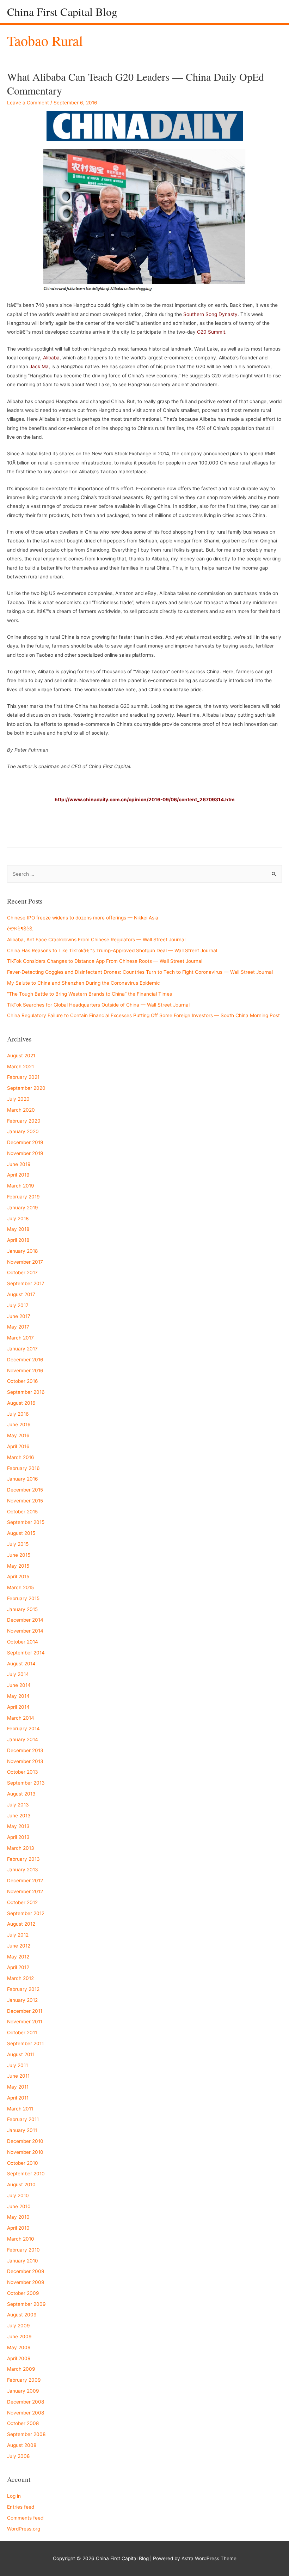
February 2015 (23, 1598)
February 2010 (23, 2250)
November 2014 (25, 1631)
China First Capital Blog (62, 11)
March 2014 (21, 1718)
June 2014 (19, 1685)
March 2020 (21, 1110)
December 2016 (25, 1360)
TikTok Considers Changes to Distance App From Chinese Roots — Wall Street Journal (105, 961)
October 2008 (23, 2423)
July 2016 (18, 1414)
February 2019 (23, 1197)
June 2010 (19, 2206)
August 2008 (22, 2445)
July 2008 (18, 2456)
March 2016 (21, 1457)
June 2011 (18, 2076)
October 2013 (23, 1772)
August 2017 (21, 1294)
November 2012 (25, 1891)
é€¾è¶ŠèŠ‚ (20, 929)
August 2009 (22, 2315)
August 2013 (21, 1794)
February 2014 (23, 1729)
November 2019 (25, 1153)
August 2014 (21, 1664)
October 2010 (23, 2163)
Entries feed (21, 2507)
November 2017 (25, 1262)
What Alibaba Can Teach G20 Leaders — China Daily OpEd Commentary (136, 83)
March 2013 (21, 1848)
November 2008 (26, 2413)
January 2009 (23, 2391)
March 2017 (20, 1338)
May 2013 (18, 1826)
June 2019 (19, 1164)
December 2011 (25, 2011)
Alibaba (51, 358)
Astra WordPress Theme (209, 2558)
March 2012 (20, 1978)
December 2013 (25, 1750)
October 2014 (23, 1642)
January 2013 (23, 1870)
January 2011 (22, 2130)
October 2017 (22, 1272)
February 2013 (23, 1859)
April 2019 (18, 1175)
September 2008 (26, 2434)
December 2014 (25, 1620)
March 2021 (20, 1067)
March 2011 (20, 2109)
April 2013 (18, 1837)
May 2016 (18, 1435)
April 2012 (18, 1967)
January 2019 (23, 1208)
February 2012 (23, 1989)
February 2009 (24, 2380)
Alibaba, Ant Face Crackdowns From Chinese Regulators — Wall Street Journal (96, 940)
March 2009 (21, 2369)
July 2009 (19, 2326)
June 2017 (19, 1316)
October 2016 (23, 1381)
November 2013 (25, 1761)
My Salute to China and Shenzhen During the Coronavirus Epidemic (84, 983)
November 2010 (25, 2152)
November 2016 (25, 1371)
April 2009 (19, 2358)
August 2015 (21, 1533)
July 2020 (18, 1099)
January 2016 (23, 1479)
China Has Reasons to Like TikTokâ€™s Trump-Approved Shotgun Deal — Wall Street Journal (112, 950)
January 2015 (22, 1609)
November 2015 (25, 1501)
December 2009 (26, 2271)
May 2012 (18, 1957)
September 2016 (26, 1392)
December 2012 (25, 1881)
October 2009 (23, 2293)
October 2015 (22, 1512)
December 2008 (26, 2402)
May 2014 (18, 1696)
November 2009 (26, 2282)
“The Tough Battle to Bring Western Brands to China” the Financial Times (90, 994)
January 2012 (22, 2000)
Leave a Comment (28, 103)
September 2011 (25, 2043)
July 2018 (18, 1219)
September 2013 (26, 1783)
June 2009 (19, 2337)
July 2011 (17, 2065)
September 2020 (26, 1088)
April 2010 (18, 2228)
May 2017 (18, 1327)
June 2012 (19, 1946)
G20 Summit (211, 332)
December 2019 (25, 1142)
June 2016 (19, 1424)
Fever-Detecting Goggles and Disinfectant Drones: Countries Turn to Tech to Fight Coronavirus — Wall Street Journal (140, 972)
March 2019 (21, 1186)
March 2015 (20, 1587)
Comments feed (25, 2518)
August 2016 (21, 1403)
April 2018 (18, 1240)
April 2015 (18, 1576)
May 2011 (18, 2087)
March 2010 (21, 2239)
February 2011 (23, 2119)
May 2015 (18, 1566)
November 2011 (25, 2022)
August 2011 (21, 2054)
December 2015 (25, 1490)
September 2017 (26, 1283)
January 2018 (22, 1251)
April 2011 (18, 2098)
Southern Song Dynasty (210, 314)
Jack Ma (39, 366)
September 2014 (26, 1653)
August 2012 (21, 1924)
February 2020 (24, 1121)
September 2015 (26, 1522)
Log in (14, 2496)
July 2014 (18, 1674)
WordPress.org (24, 2529)
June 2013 (19, 1816)
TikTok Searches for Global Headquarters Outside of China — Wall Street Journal (98, 1005)
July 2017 (18, 1305)
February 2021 (23, 1077)
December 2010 (25, 2141)
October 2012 (22, 1902)
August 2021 (21, 1056)
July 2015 (18, 1544)
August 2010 (21, 2185)
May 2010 (18, 2217)
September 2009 (26, 2304)
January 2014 (23, 1739)
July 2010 (18, 2195)
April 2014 (18, 1707)
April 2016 (18, 1446)
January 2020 (23, 1131)
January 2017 (22, 1349)
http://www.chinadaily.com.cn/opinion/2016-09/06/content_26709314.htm (144, 800)
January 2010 (23, 2261)
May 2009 (19, 2347)
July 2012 (18, 1935)
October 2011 (22, 2033)
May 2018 (18, 1229)
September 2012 (26, 1913)
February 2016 (23, 1468)
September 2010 (26, 2174)
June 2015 (19, 1555)
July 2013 (18, 1805)
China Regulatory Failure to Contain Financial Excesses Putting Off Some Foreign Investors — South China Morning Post (143, 1015)
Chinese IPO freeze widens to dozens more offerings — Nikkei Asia (83, 918)
